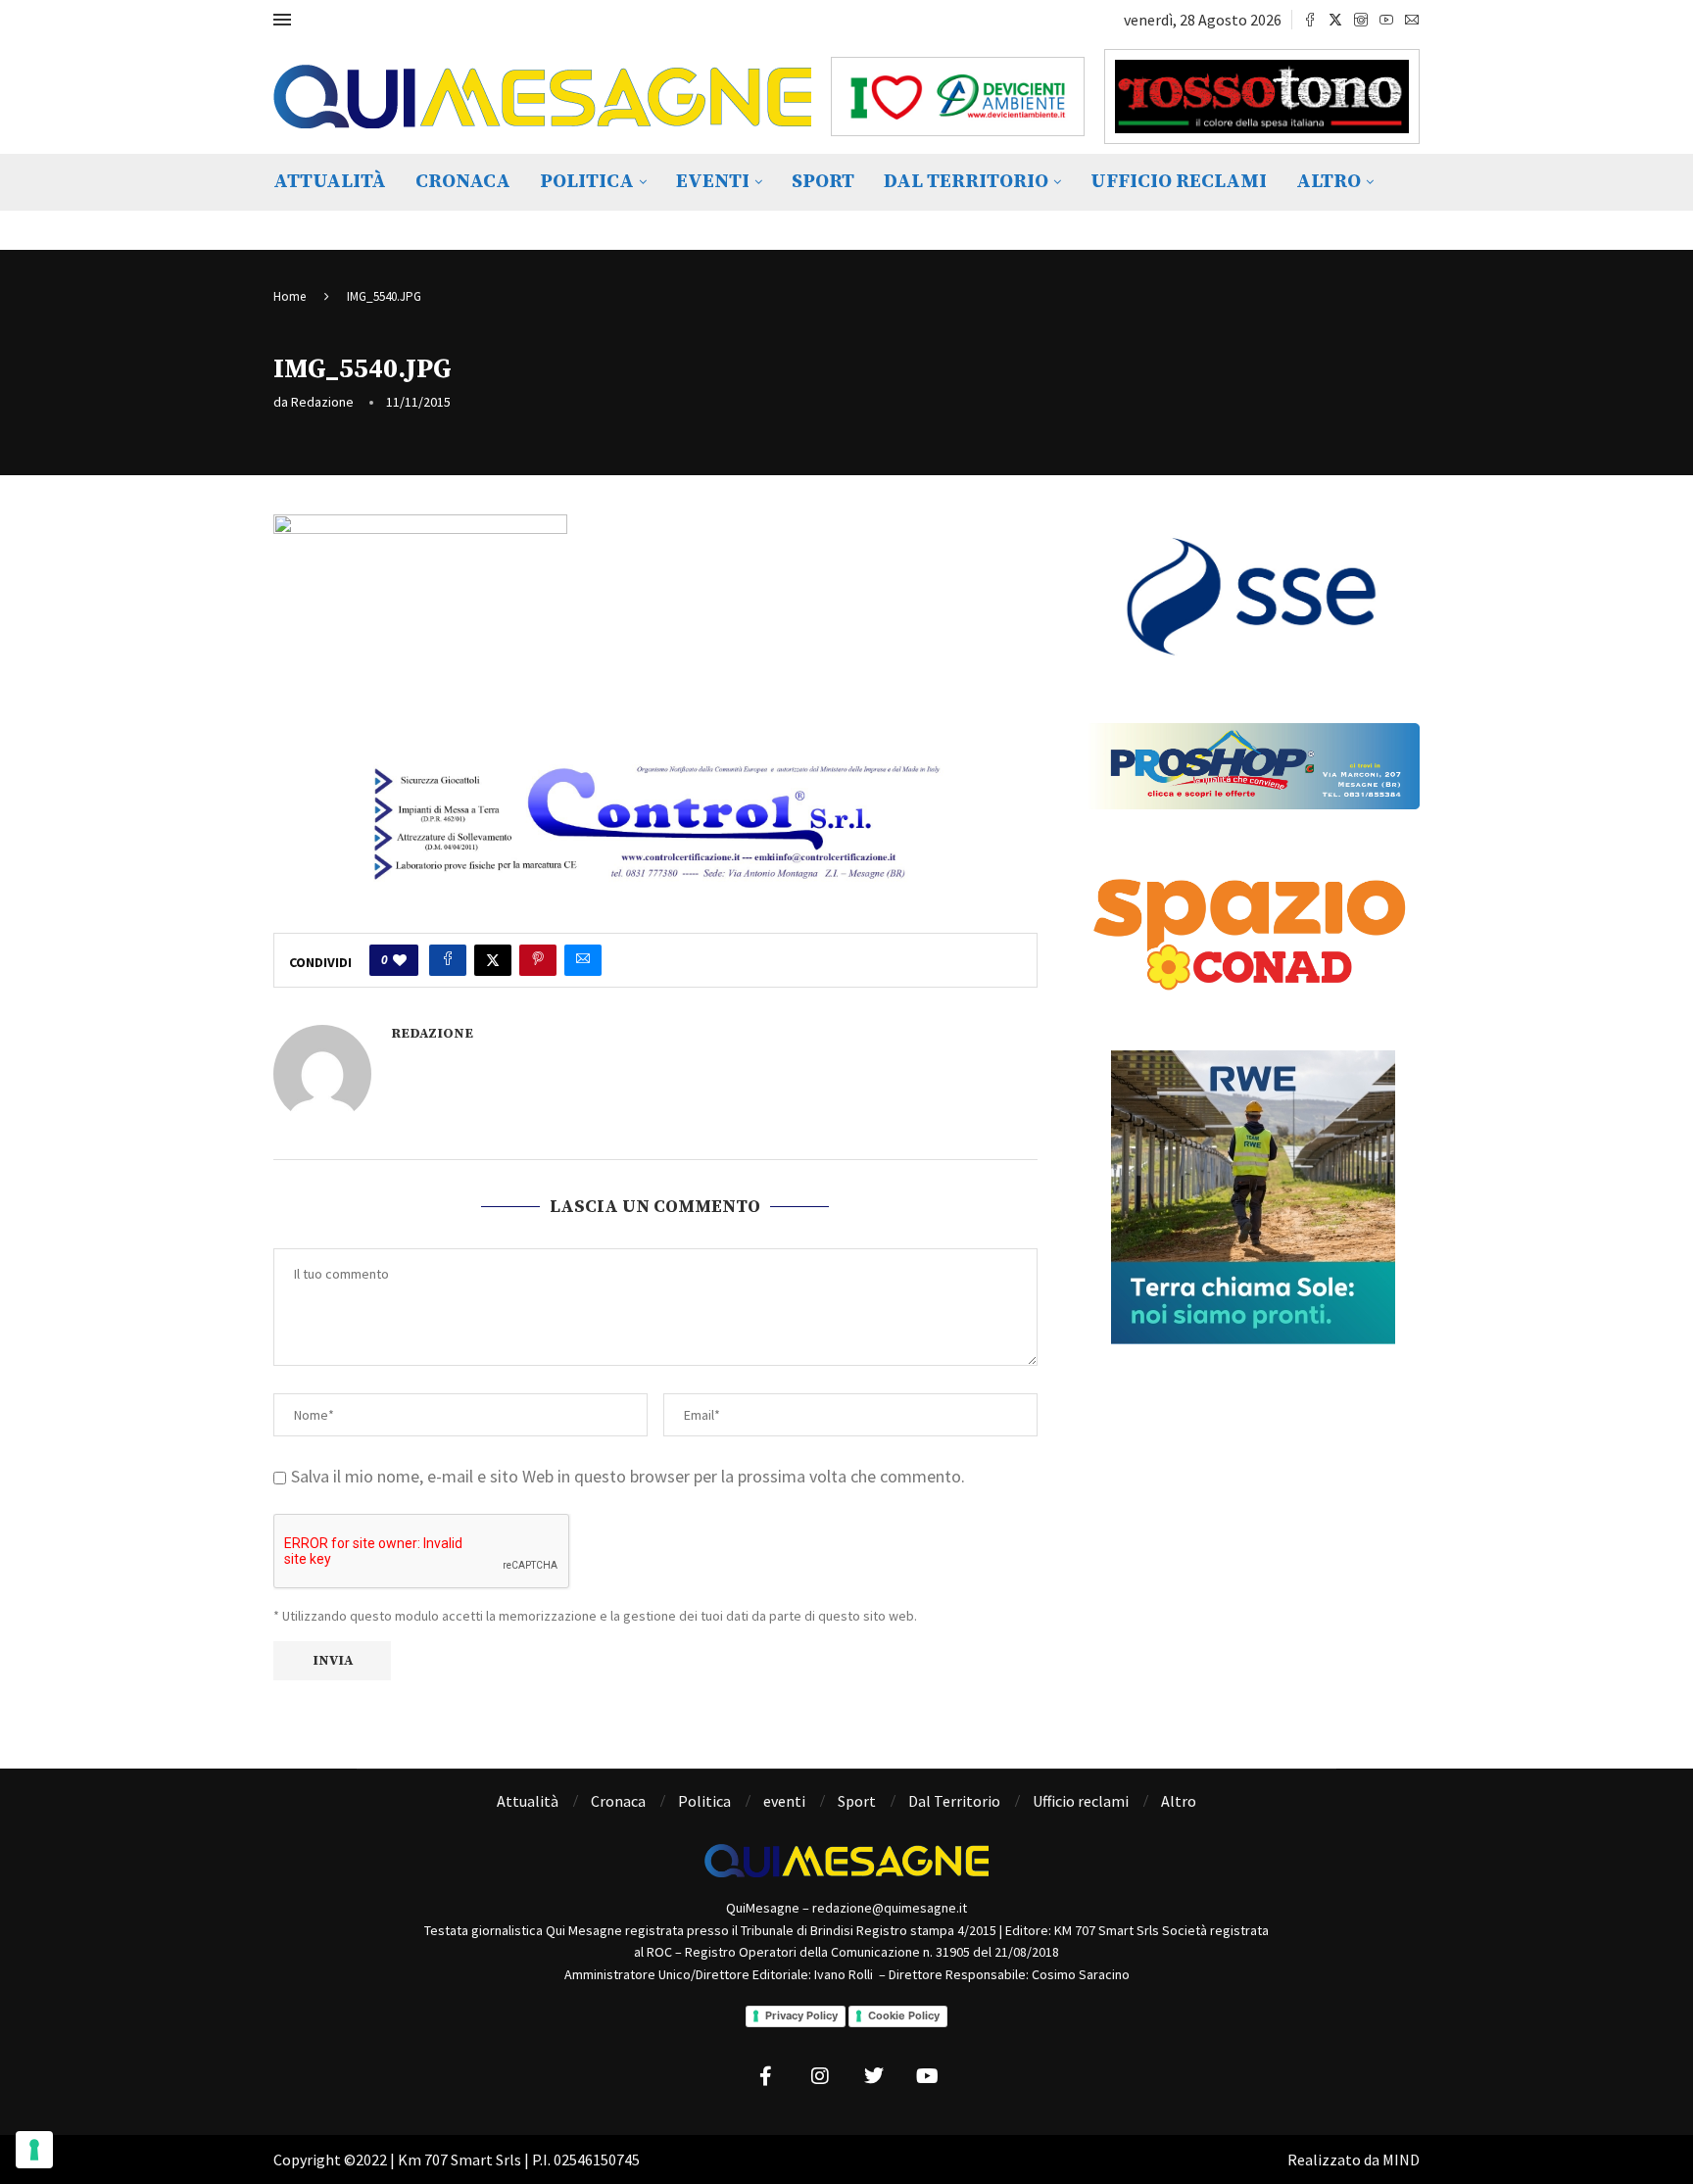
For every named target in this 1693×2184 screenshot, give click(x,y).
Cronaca (463, 182)
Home (290, 296)
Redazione (322, 402)
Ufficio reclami (1179, 182)
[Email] (1412, 20)
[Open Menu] (282, 20)
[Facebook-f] (766, 2076)
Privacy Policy (801, 2015)
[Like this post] (400, 960)
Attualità (330, 182)
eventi (713, 182)
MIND (1401, 2160)
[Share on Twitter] (493, 960)
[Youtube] (1386, 20)
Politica (587, 182)
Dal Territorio (966, 182)
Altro (1329, 182)
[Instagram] (1361, 20)
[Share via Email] (583, 960)
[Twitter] (1335, 20)
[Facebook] (1310, 20)
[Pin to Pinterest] (538, 960)
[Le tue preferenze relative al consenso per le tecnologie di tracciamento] (34, 2150)
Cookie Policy (904, 2015)
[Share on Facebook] (448, 960)
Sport (823, 182)
